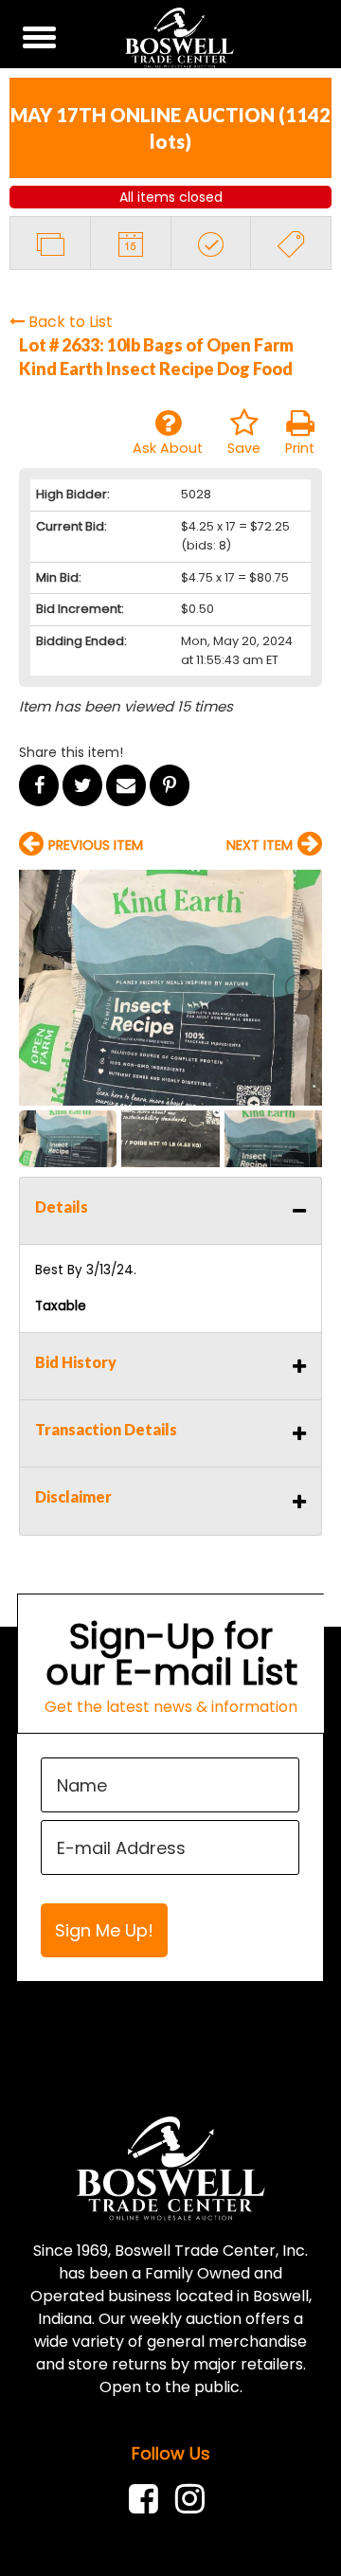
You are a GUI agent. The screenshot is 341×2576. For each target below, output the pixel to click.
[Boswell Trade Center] (171, 2168)
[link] (148, 2499)
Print (300, 448)
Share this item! (71, 752)
